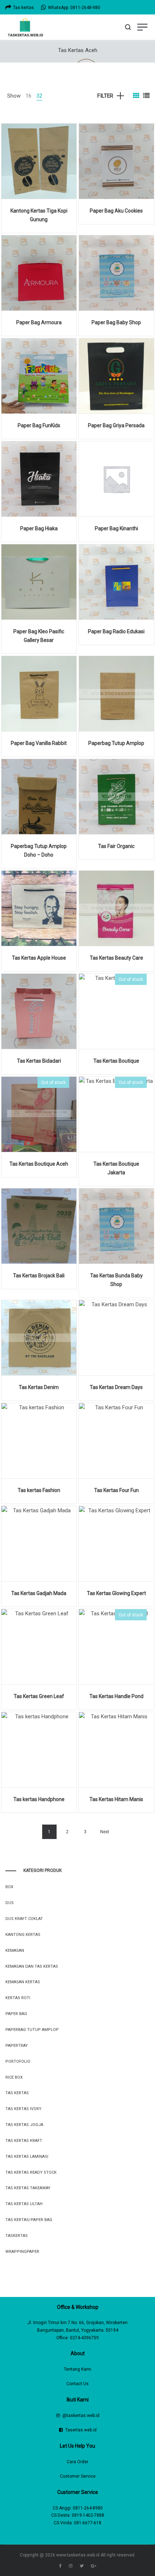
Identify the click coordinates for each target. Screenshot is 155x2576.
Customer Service (78, 2476)
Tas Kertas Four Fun (116, 1490)
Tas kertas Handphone (39, 1799)
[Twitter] (82, 2566)
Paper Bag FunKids (39, 425)
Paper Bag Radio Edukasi (116, 631)
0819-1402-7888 (88, 2515)
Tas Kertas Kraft (24, 2141)
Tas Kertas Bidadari (39, 1061)
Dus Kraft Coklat (24, 1919)
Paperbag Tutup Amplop (116, 743)
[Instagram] (71, 2566)
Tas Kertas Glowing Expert (116, 1593)
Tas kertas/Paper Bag (29, 2220)
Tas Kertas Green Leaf (39, 1696)
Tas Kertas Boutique (116, 1061)
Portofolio (18, 2061)
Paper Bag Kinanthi (116, 528)
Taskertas (17, 2236)
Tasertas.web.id (81, 2430)
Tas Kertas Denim (39, 1387)
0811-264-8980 (88, 2508)
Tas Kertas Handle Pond (116, 1696)
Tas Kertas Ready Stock (31, 2172)
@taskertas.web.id (81, 2416)
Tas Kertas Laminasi (27, 2157)
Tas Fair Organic (116, 846)
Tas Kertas (17, 2093)
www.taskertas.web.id (78, 2555)
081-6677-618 (88, 2523)
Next (105, 1832)
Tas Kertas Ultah (24, 2204)
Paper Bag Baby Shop (116, 322)
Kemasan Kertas (23, 1982)
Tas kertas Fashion (39, 1490)
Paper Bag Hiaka (39, 528)
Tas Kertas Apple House (39, 958)
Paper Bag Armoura (39, 322)
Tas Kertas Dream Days (116, 1387)
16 (28, 96)
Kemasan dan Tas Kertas (32, 1966)
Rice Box (14, 2077)
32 (39, 96)
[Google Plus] (94, 2566)
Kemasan (15, 1951)
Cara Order (77, 2462)
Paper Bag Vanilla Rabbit (39, 743)
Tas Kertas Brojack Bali (39, 1276)
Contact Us (77, 2384)
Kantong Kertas (23, 1935)
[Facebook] (60, 2566)
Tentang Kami (77, 2369)
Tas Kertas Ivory (23, 2109)
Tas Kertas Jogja (24, 2125)
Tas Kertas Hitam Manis (116, 1799)
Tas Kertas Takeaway (28, 2188)
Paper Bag (16, 2014)
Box (9, 1887)
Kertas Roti (18, 1998)
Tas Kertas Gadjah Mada (39, 1593)
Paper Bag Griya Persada (116, 425)
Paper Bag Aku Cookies (116, 211)
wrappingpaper (22, 2252)
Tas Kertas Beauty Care (116, 958)
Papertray (17, 2046)
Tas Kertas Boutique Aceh (39, 1164)
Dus (10, 1903)
